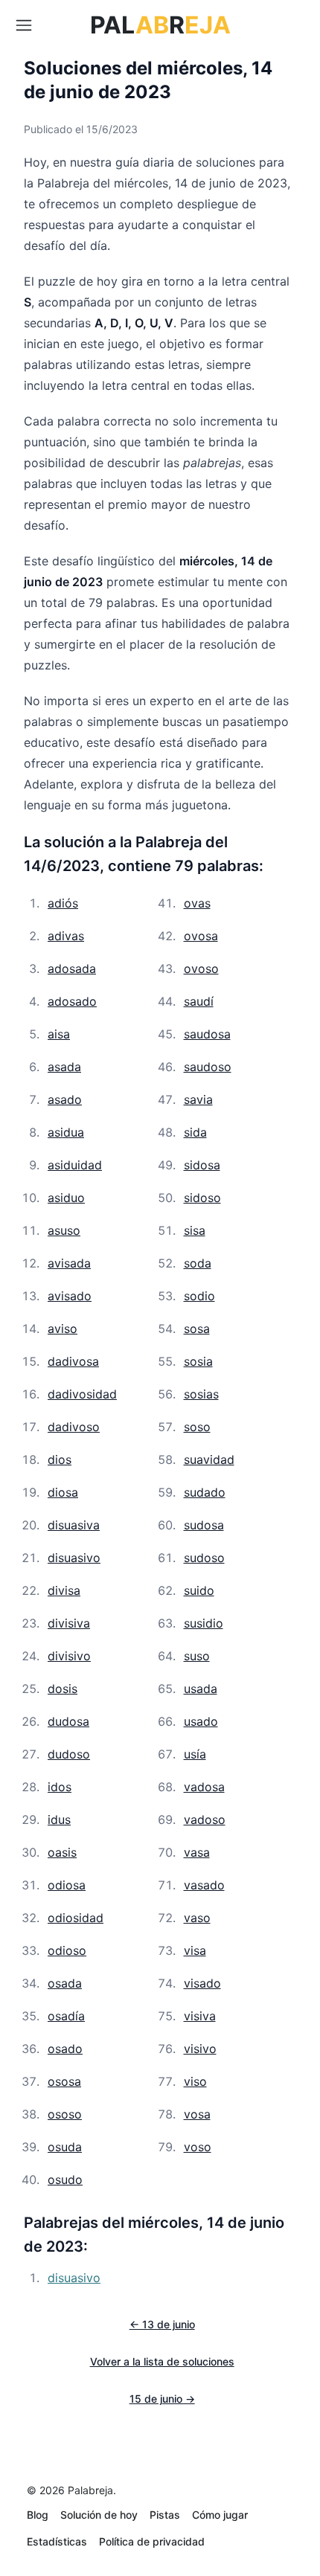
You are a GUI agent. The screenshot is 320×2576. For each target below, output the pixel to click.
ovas (197, 903)
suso (197, 1656)
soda (198, 1263)
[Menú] (24, 25)
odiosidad (76, 1918)
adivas (66, 936)
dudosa (68, 1721)
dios (60, 1459)
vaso (197, 1918)
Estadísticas (57, 2541)
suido (199, 1590)
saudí (199, 1001)
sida (195, 1132)
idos (60, 1787)
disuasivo (74, 1558)
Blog (38, 2515)
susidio (204, 1623)
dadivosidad (82, 1394)
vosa (197, 2114)
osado (65, 2049)
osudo (65, 2180)
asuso (64, 1230)
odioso (67, 1950)
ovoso (201, 969)
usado (201, 1721)
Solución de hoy (99, 2515)
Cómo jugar (220, 2515)
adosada (72, 969)
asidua (66, 1132)
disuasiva (74, 1525)
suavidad (209, 1459)
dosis (63, 1689)
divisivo (69, 1656)
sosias (201, 1394)
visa (195, 1950)
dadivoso (74, 1427)
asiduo (66, 1198)
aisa (59, 1034)
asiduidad (75, 1165)
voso (198, 2147)
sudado (205, 1492)
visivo (200, 2049)
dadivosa (73, 1361)
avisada (69, 1263)
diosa (63, 1492)
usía (195, 1754)
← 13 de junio (162, 2324)
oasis (62, 1852)
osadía (66, 2016)
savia (198, 1099)
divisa (64, 1590)
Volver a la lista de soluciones (162, 2361)
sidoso (202, 1198)
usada (201, 1689)
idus (59, 1819)
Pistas (165, 2515)
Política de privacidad (152, 2541)
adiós (63, 903)
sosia (198, 1361)
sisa (195, 1230)
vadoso (205, 1819)
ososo (65, 2114)
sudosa (204, 1525)
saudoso (208, 1067)
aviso (63, 1329)
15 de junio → (162, 2399)
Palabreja (90, 2490)
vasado (204, 1885)
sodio (199, 1296)
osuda (65, 2147)
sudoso (204, 1558)
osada (65, 1983)
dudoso (69, 1754)
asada (64, 1067)
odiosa (67, 1885)
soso (197, 1427)
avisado (70, 1296)
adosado (72, 1001)
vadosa (204, 1787)
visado (202, 1983)
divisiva (69, 1623)
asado (65, 1099)
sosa (197, 1329)
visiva (200, 2016)
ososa (64, 2081)
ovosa (201, 936)
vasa (197, 1852)
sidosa (202, 1165)
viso (195, 2081)
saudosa (207, 1034)
